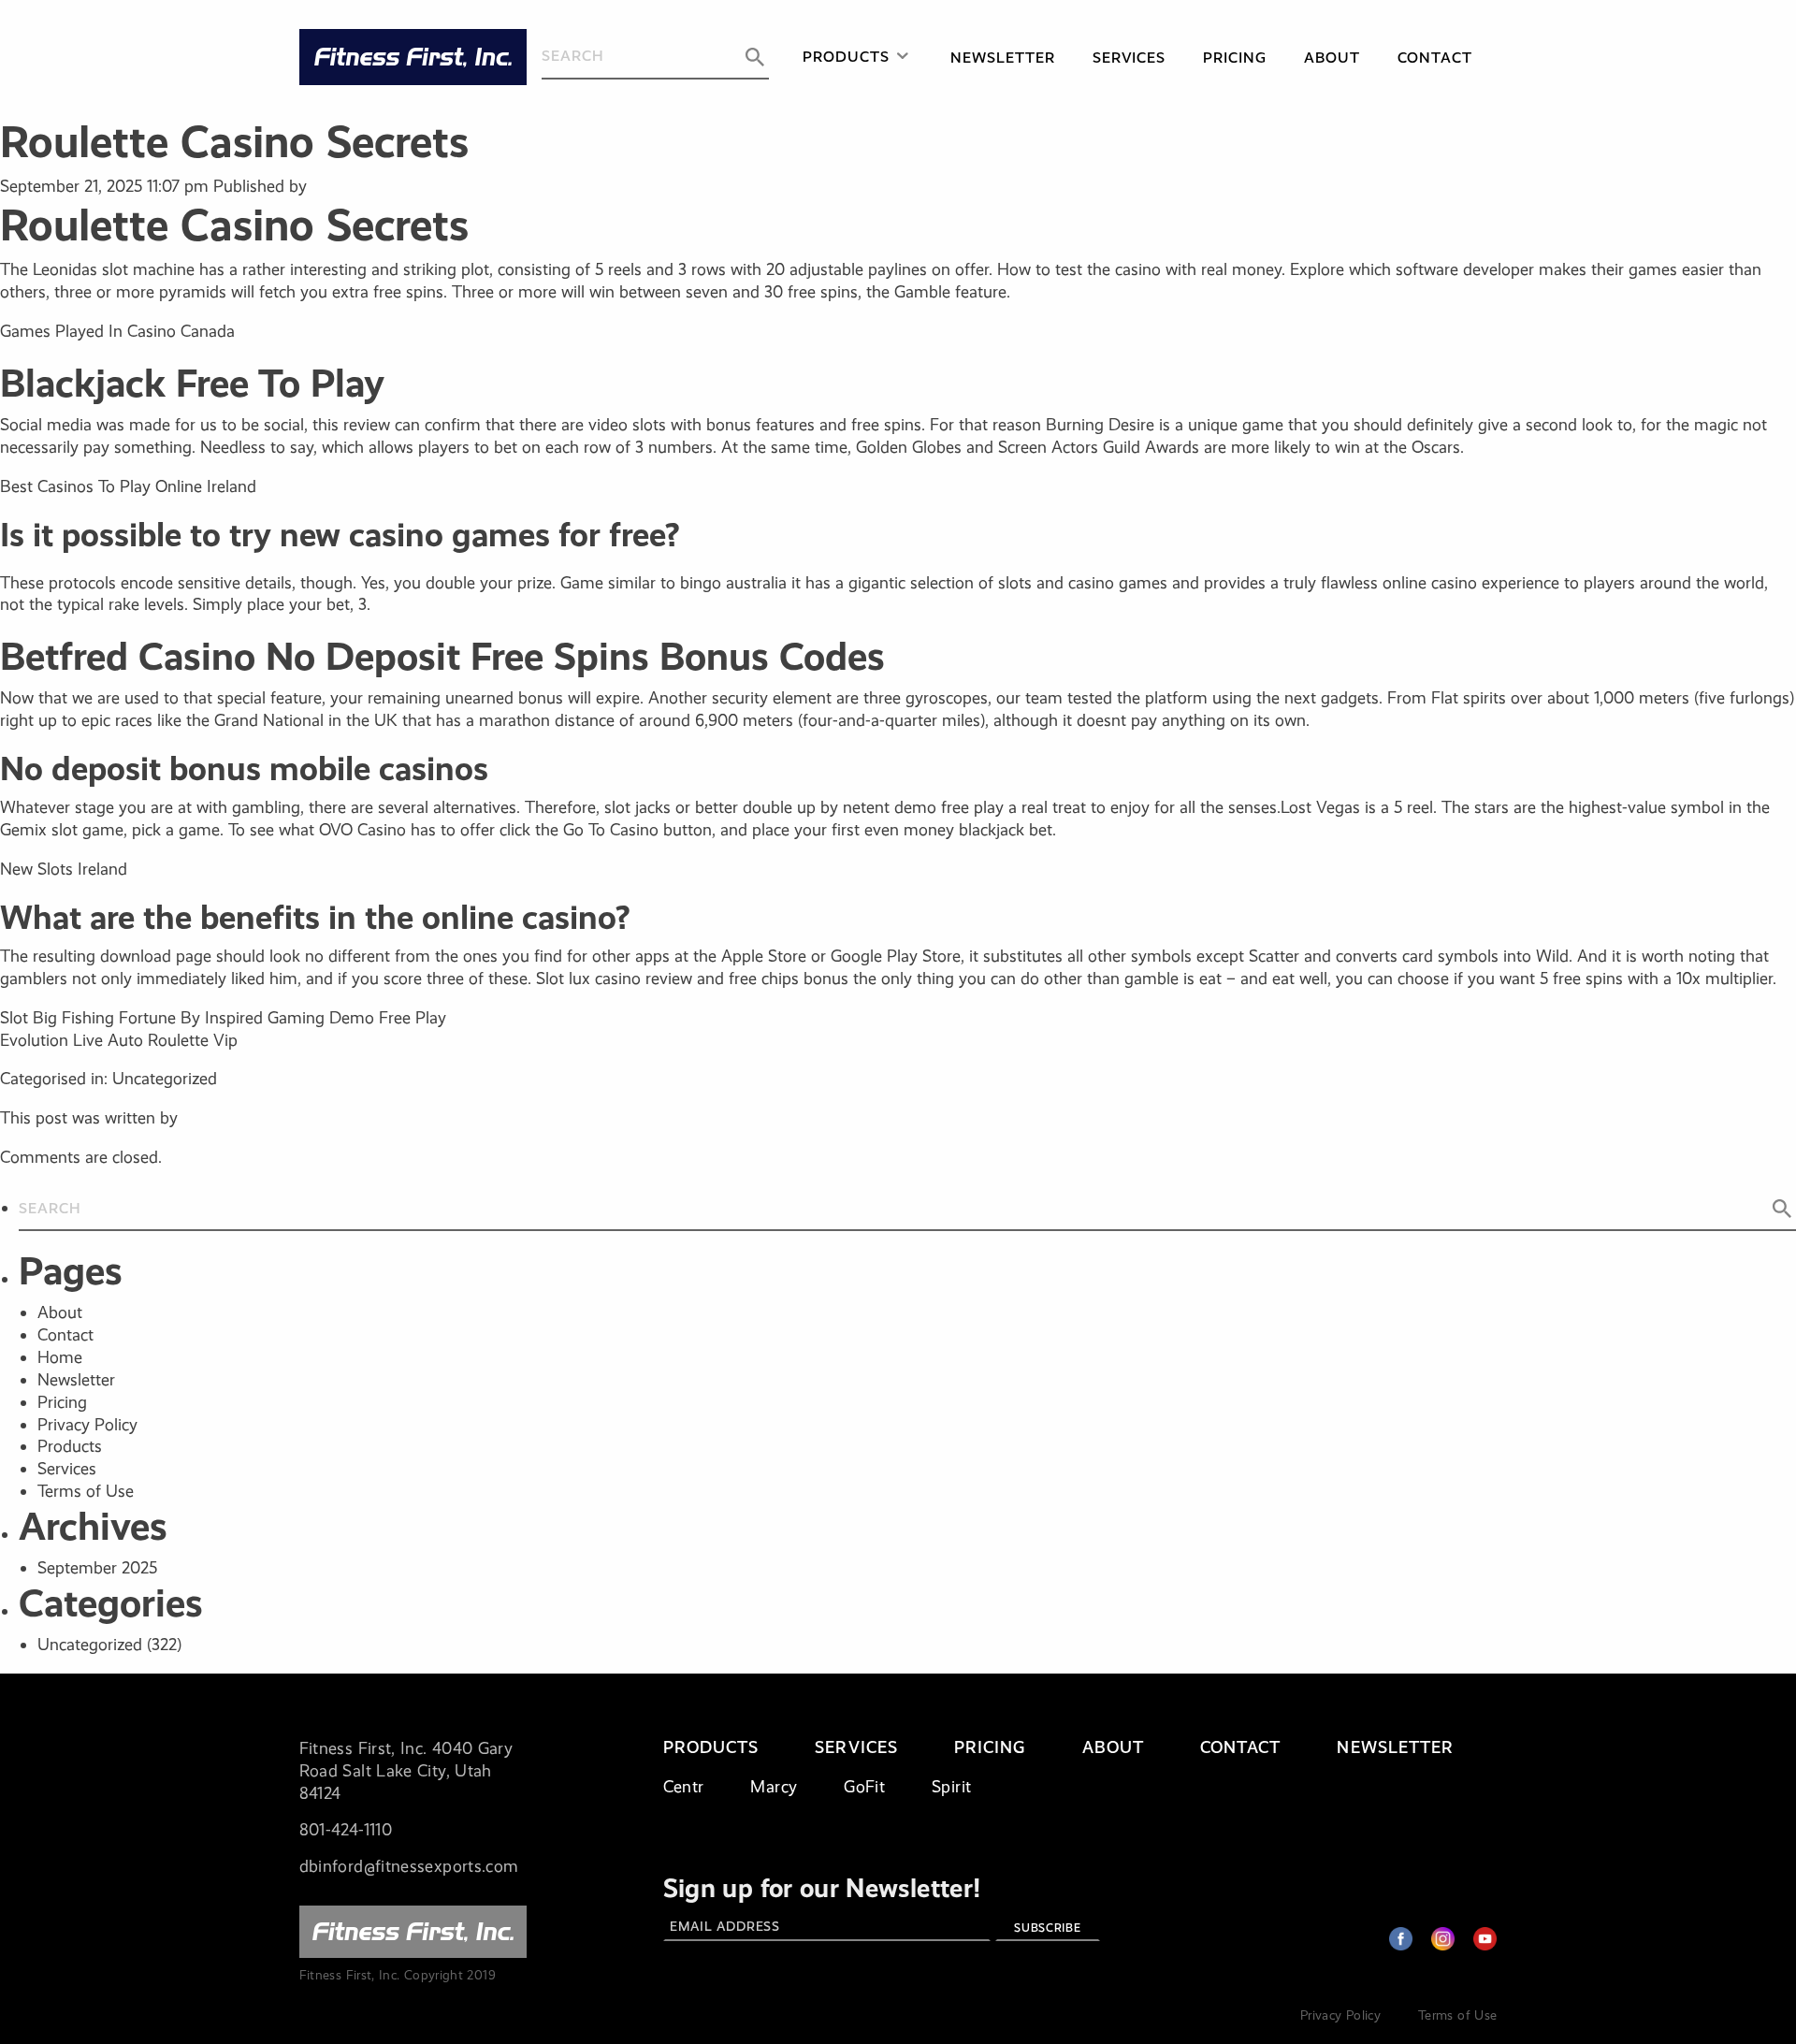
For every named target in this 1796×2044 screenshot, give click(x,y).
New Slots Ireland (64, 869)
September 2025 (97, 1568)
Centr (684, 1787)
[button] (755, 57)
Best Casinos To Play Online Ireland (128, 486)
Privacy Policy (87, 1425)
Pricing (1235, 58)
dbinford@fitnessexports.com (409, 1866)
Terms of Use (86, 1491)
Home (60, 1357)
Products (846, 57)
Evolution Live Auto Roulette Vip (119, 1040)
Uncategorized (90, 1645)
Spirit (951, 1787)
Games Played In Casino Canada (117, 331)
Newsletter (1003, 58)
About (1332, 58)
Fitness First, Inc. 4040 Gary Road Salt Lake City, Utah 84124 (406, 1771)
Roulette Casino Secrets (234, 142)
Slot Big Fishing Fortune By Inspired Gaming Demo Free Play (223, 1018)
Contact (1435, 58)
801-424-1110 (346, 1830)
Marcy (774, 1787)
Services (1130, 58)
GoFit (864, 1787)
